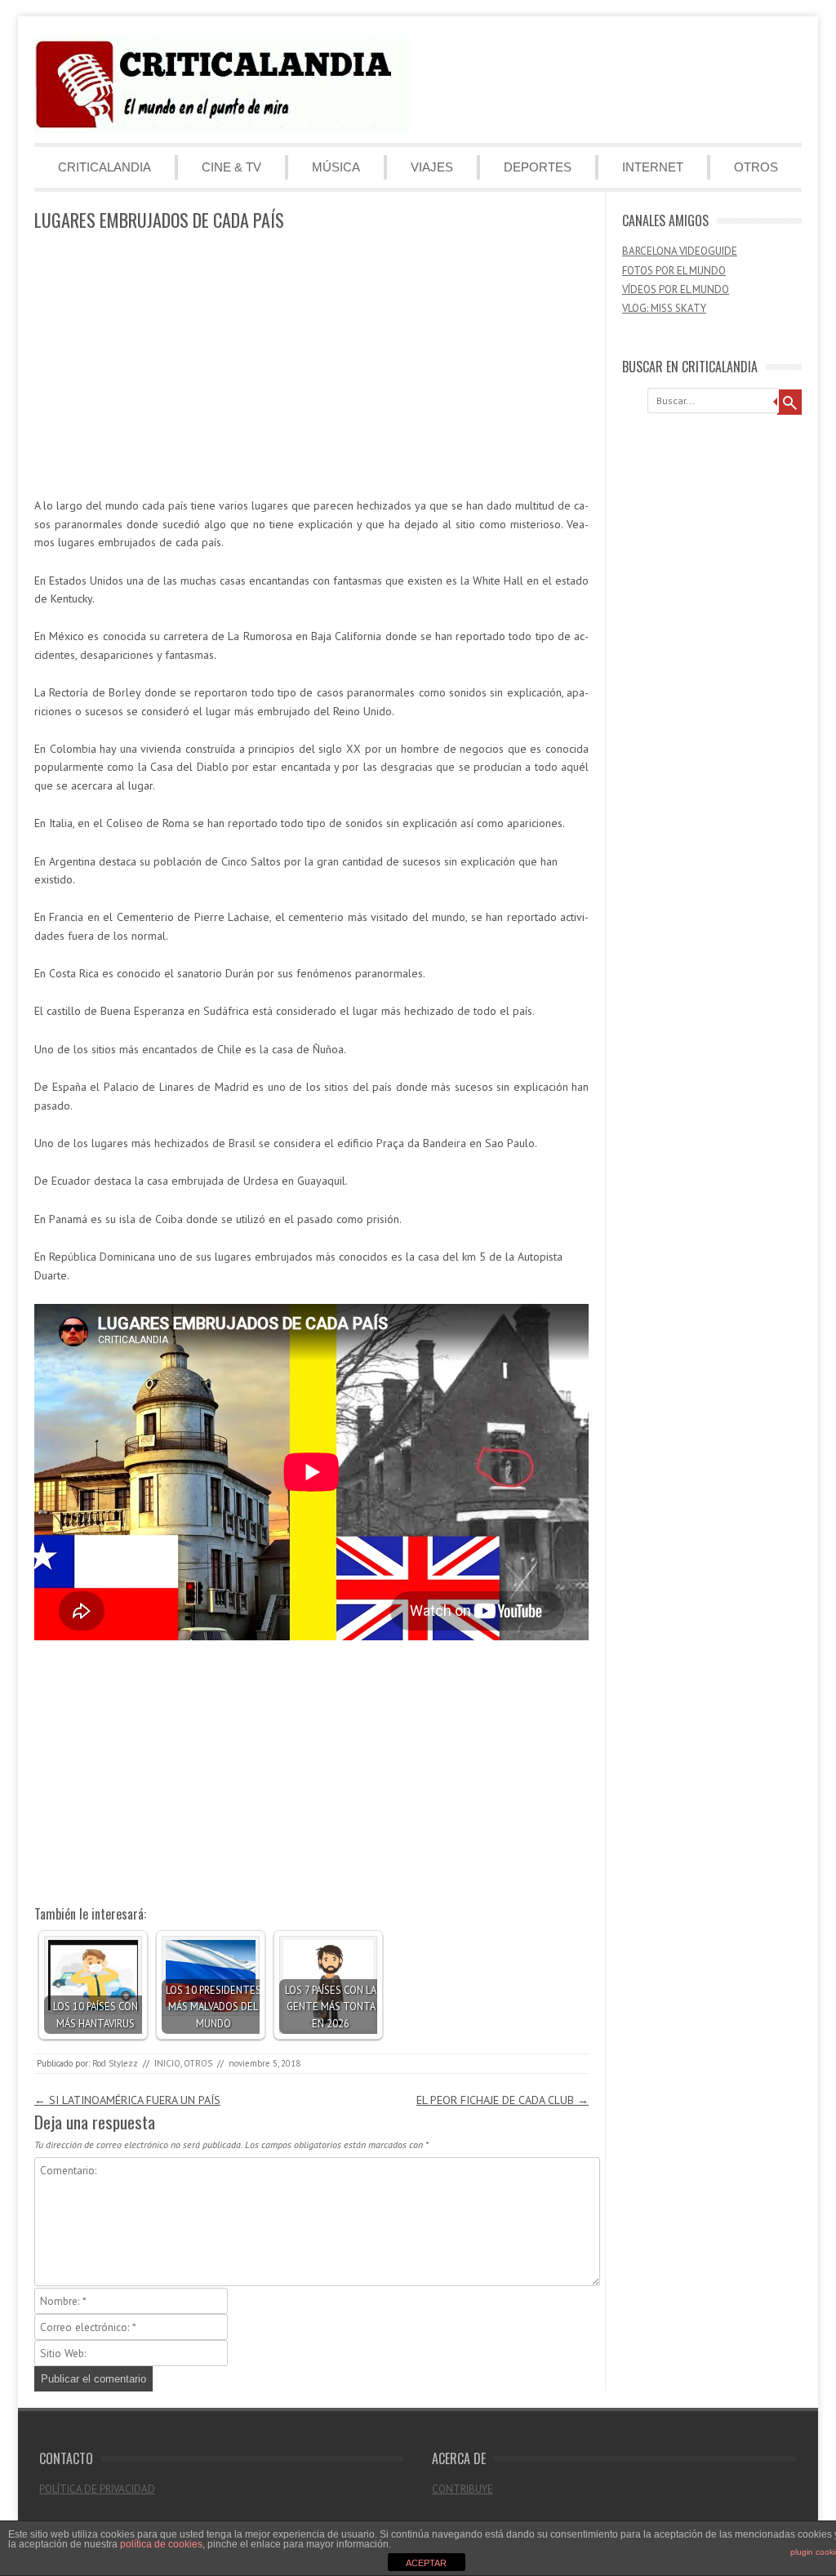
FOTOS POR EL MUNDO (674, 271)
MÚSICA (336, 167)
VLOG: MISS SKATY (664, 308)
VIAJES (432, 167)
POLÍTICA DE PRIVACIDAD (97, 2489)
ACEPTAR (426, 2563)
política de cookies (161, 2544)
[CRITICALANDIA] (222, 129)
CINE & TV (231, 167)
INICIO (167, 2063)
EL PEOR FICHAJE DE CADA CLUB (502, 2100)
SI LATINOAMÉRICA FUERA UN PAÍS (127, 2100)
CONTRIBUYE (462, 2489)
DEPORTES (538, 167)
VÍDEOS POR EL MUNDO (676, 289)
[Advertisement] (311, 365)
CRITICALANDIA (104, 167)
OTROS (756, 167)
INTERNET (653, 167)
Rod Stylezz (115, 2063)
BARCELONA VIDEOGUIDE (680, 251)
